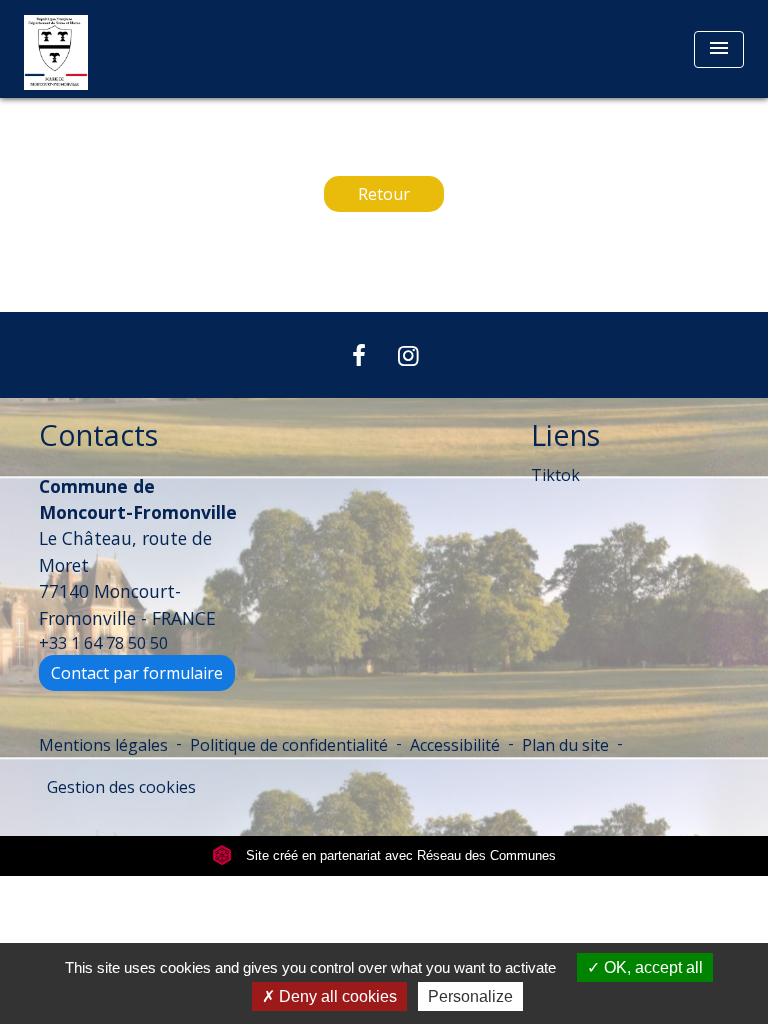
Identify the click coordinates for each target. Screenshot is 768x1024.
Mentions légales (103, 745)
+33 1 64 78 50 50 (103, 643)
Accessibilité (455, 745)
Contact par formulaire (137, 673)
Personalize (470, 996)
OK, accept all (651, 967)
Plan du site (565, 745)
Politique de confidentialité (289, 745)
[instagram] (409, 354)
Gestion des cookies (121, 787)
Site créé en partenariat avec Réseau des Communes (399, 855)
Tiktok (555, 475)
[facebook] (359, 354)
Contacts (98, 435)
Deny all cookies (336, 996)
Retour (384, 194)
